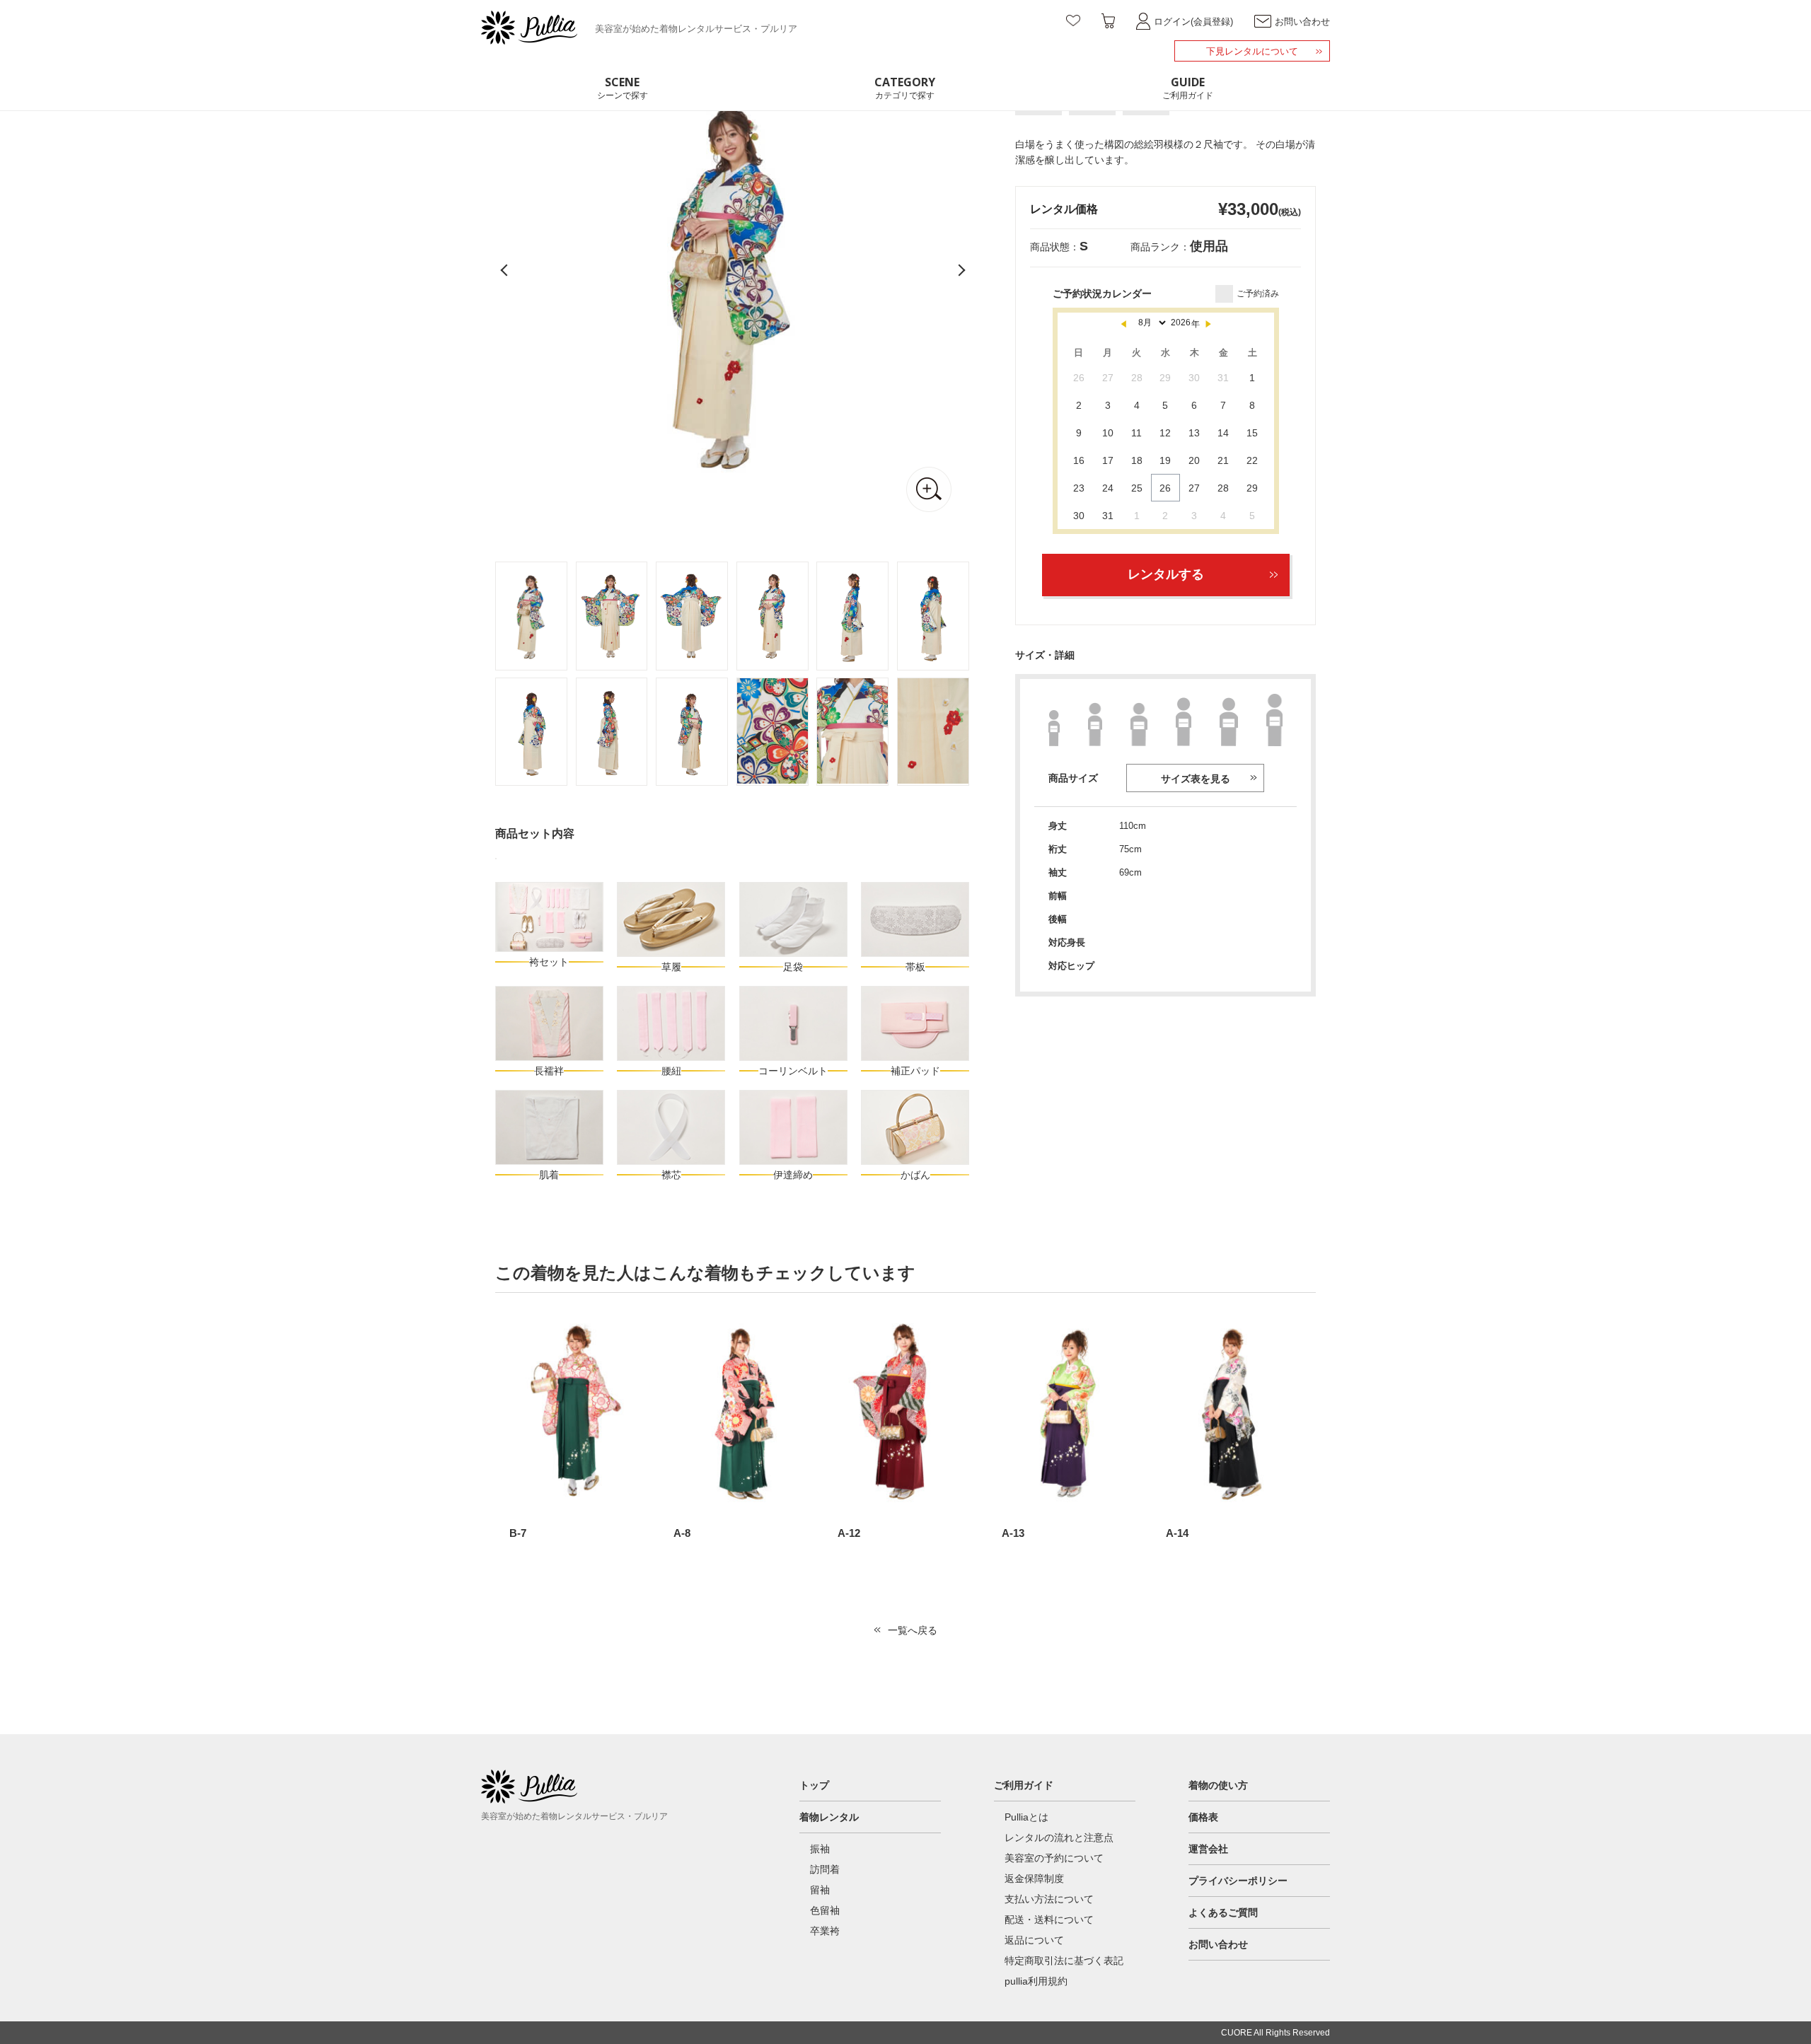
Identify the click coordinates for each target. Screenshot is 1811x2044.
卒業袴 (825, 1931)
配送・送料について (1049, 1920)
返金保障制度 (1034, 1878)
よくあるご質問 (1223, 1912)
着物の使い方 (1218, 1785)
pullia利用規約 (1036, 1981)
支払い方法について (1049, 1899)
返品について (1034, 1940)
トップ (814, 1785)
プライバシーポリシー (1238, 1881)
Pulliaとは (1026, 1817)
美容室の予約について (1054, 1858)
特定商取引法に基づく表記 (1064, 1961)
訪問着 (825, 1869)
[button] (959, 272)
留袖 (820, 1890)
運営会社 (1208, 1849)
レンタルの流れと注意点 (1059, 1837)
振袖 (820, 1849)
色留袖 (825, 1910)
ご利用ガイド (1024, 1785)
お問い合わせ (1218, 1944)
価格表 (1203, 1817)
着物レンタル (829, 1817)
